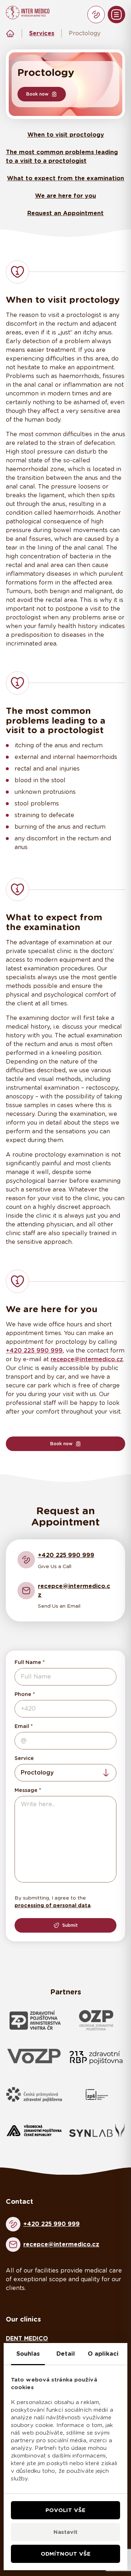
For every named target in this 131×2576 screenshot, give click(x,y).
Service (24, 1758)
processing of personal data (53, 1905)
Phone (23, 1694)
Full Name (28, 1662)
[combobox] (65, 1773)
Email (22, 1726)
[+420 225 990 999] (96, 15)
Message (26, 1790)
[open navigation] (116, 15)
